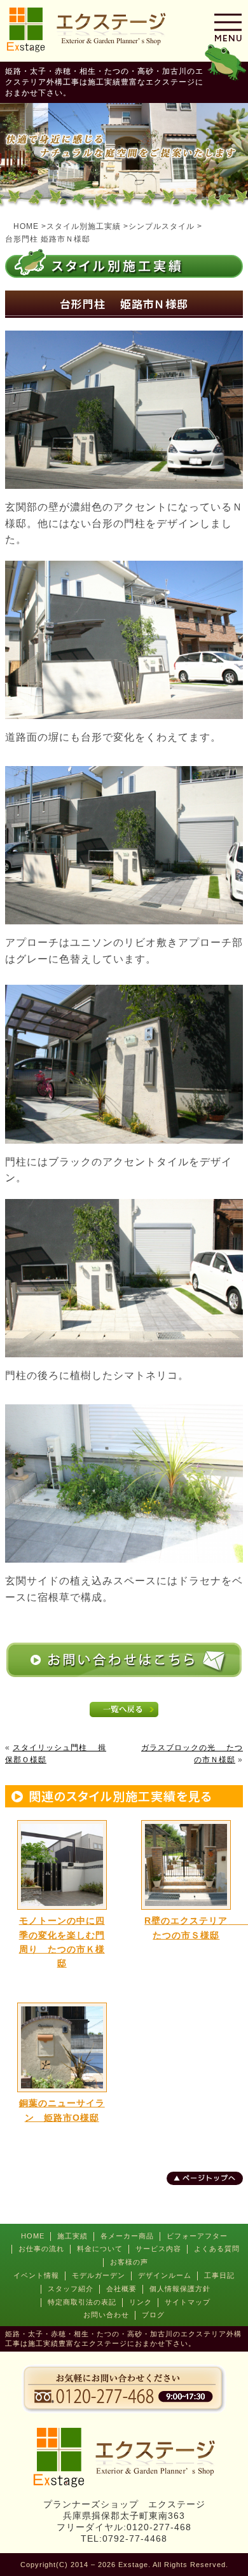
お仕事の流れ (41, 2249)
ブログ (153, 2315)
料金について (100, 2249)
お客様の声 (129, 2262)
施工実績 (72, 2236)
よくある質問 (217, 2249)
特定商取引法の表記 (82, 2302)
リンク (141, 2302)
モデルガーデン (99, 2275)
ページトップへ (209, 2178)
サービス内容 (158, 2249)
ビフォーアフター (197, 2236)
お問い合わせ (106, 2315)
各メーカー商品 (127, 2236)
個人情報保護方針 (180, 2289)
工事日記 (219, 2275)
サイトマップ (188, 2302)
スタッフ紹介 (71, 2289)
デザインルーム (165, 2275)
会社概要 (121, 2289)
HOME (33, 2236)
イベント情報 (36, 2275)
